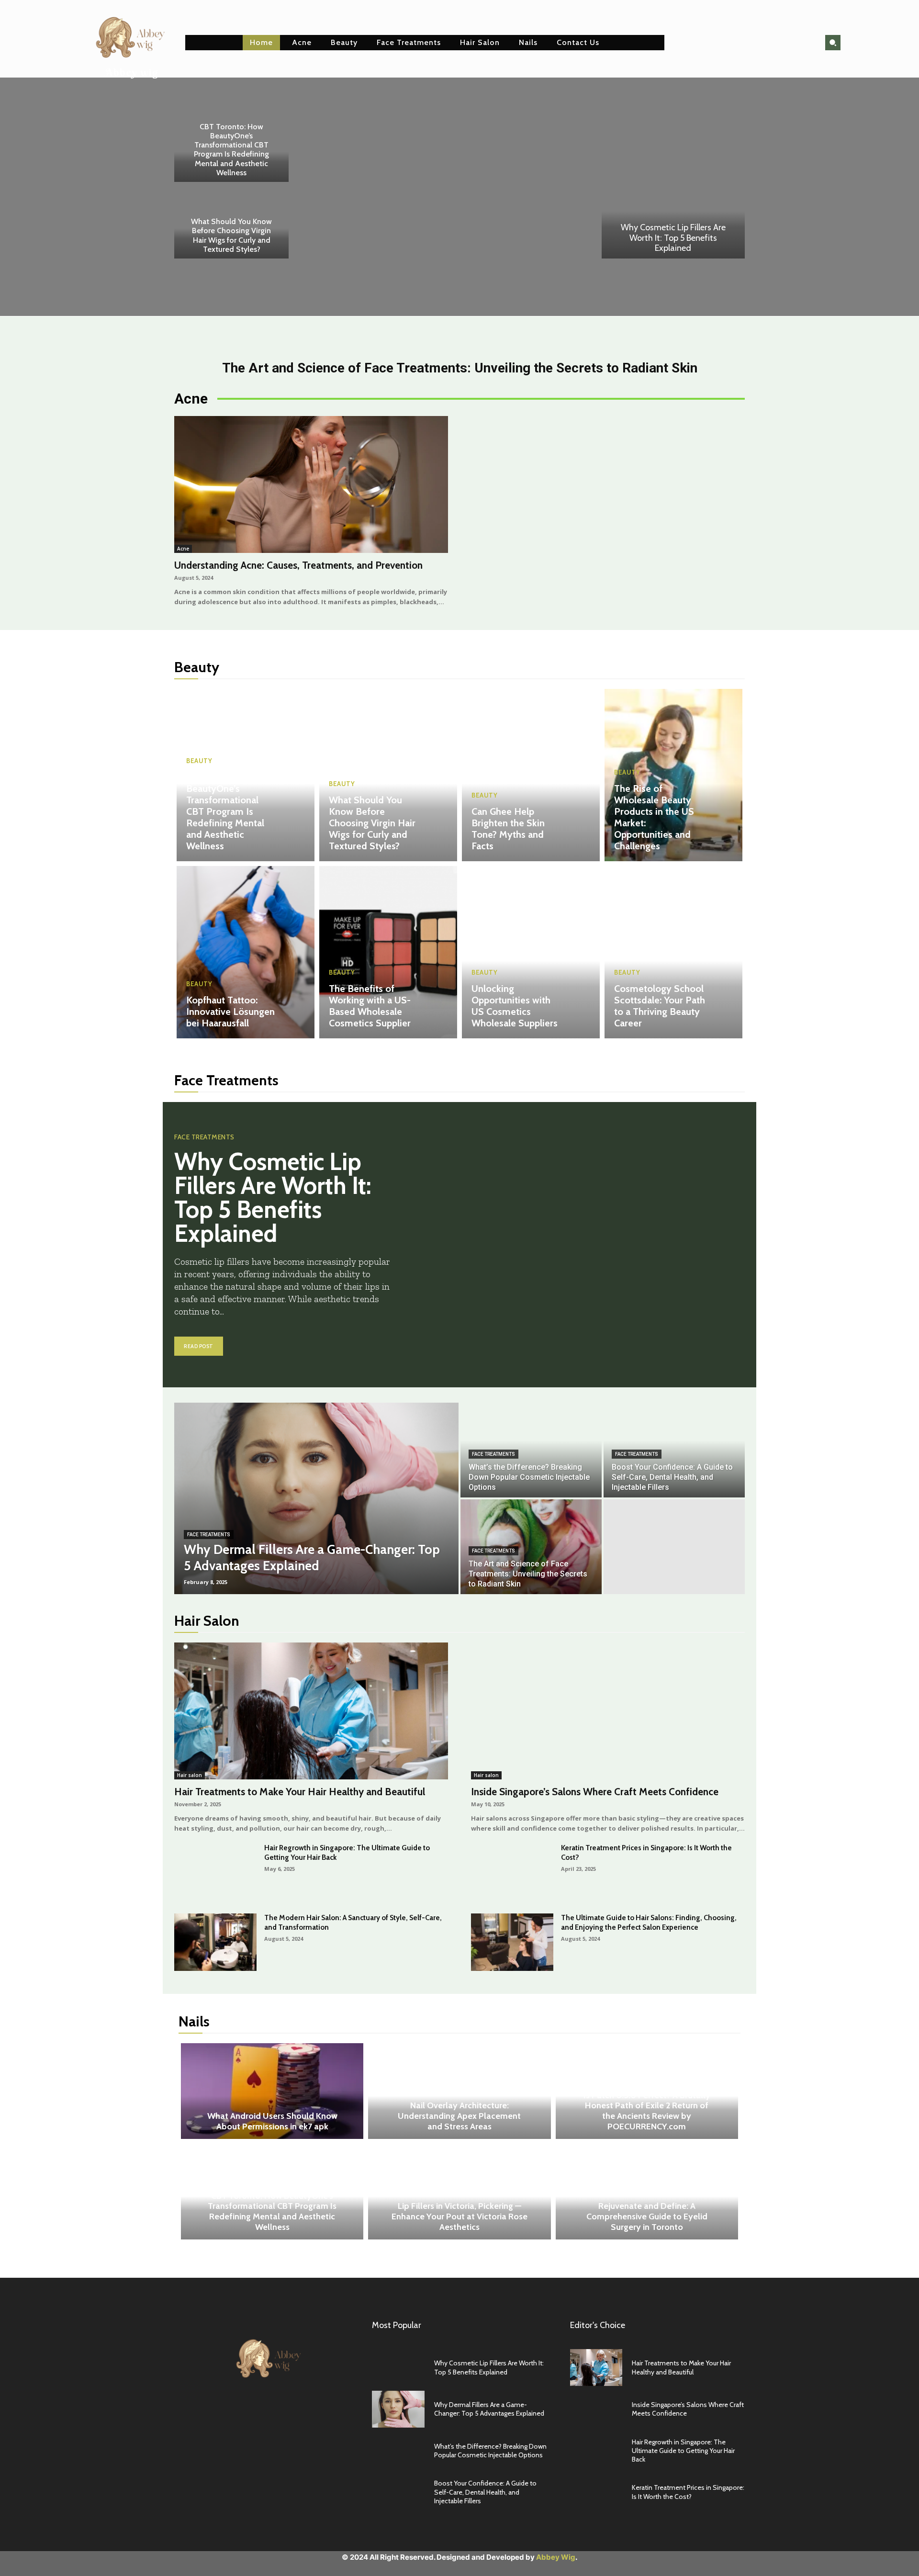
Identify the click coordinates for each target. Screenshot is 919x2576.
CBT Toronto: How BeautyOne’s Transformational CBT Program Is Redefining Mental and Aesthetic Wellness (231, 150)
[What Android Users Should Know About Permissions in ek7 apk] (272, 2091)
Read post (199, 1346)
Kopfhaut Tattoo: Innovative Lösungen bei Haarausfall (230, 1012)
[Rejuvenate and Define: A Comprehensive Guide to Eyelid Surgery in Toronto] (647, 2192)
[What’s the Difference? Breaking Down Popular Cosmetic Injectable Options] (531, 1450)
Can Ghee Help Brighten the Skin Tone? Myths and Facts (508, 829)
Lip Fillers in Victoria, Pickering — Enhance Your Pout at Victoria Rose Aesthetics (459, 2216)
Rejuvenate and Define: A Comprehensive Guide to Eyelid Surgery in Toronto (647, 2216)
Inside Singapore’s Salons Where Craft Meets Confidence (595, 1792)
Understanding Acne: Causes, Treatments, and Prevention (298, 565)
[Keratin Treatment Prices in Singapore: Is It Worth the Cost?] (512, 1872)
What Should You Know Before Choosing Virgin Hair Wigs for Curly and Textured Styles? (231, 235)
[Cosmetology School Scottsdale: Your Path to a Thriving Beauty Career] (673, 952)
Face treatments (204, 1137)
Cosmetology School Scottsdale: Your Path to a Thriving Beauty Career (660, 1006)
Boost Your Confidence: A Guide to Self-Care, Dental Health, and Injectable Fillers (485, 2492)
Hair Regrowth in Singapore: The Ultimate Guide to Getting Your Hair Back (683, 2451)
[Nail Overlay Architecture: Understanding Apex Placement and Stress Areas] (459, 2091)
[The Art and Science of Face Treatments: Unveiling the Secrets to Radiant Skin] (531, 1547)
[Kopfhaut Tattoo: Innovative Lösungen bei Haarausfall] (246, 952)
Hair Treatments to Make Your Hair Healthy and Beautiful (300, 1792)
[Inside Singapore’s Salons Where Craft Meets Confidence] (608, 1711)
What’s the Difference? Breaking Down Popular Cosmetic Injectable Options (490, 2451)
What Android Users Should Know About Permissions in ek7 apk (272, 2121)
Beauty (199, 761)
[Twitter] (283, 2412)
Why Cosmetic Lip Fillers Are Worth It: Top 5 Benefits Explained (673, 238)
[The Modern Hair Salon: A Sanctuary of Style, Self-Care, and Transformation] (215, 1942)
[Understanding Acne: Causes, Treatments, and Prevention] (311, 484)
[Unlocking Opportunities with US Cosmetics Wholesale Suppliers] (531, 952)
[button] (833, 43)
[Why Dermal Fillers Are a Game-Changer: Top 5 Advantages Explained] (316, 1498)
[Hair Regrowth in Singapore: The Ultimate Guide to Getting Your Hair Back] (215, 1872)
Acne (183, 549)
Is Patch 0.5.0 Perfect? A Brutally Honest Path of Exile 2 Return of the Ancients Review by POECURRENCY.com (647, 2111)
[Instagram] (262, 2412)
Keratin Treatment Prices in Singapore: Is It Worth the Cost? (688, 2492)
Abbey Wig (556, 2557)
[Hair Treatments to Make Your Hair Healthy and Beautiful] (311, 1711)
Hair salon (190, 1775)
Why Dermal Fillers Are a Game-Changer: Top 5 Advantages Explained (489, 2409)
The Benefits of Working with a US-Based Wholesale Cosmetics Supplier (370, 1006)
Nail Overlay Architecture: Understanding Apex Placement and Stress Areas (459, 2116)
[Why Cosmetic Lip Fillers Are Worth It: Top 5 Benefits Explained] (673, 206)
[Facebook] (240, 2412)
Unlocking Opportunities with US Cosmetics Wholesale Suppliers (515, 1006)
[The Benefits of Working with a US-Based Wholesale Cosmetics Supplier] (388, 952)
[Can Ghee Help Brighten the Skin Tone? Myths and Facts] (531, 775)
